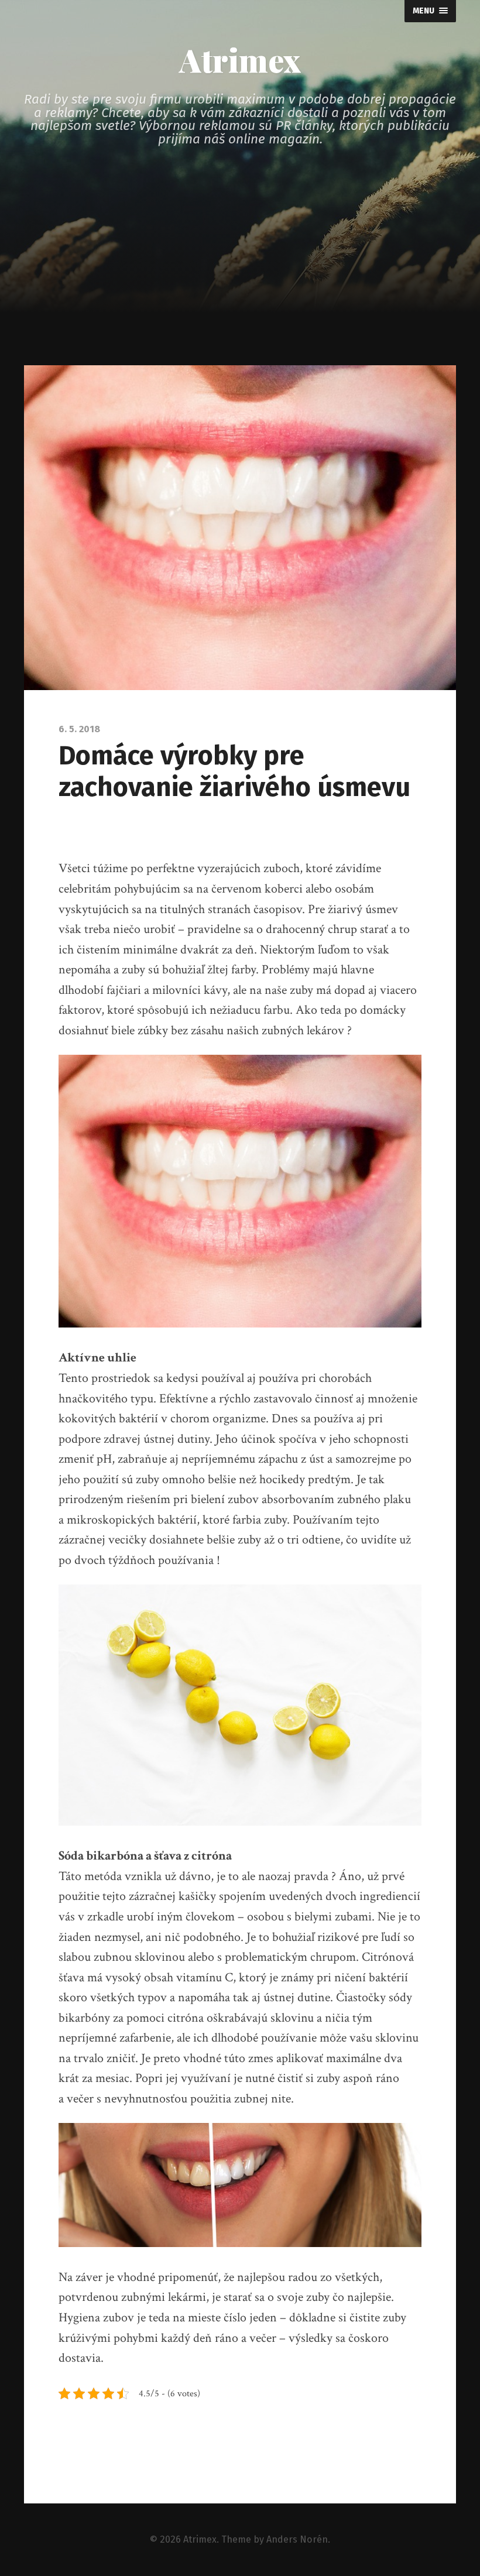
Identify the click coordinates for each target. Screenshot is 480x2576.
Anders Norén (297, 2539)
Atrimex (240, 60)
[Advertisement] (240, 277)
